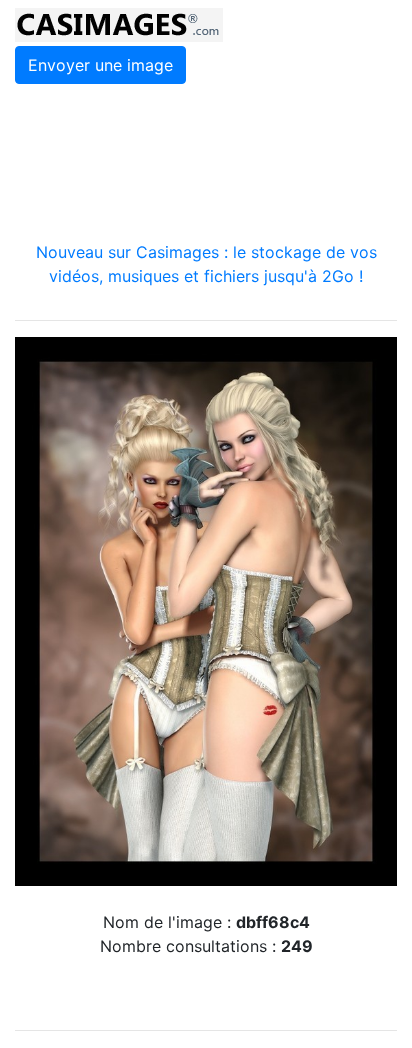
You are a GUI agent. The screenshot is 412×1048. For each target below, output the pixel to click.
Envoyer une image (100, 65)
